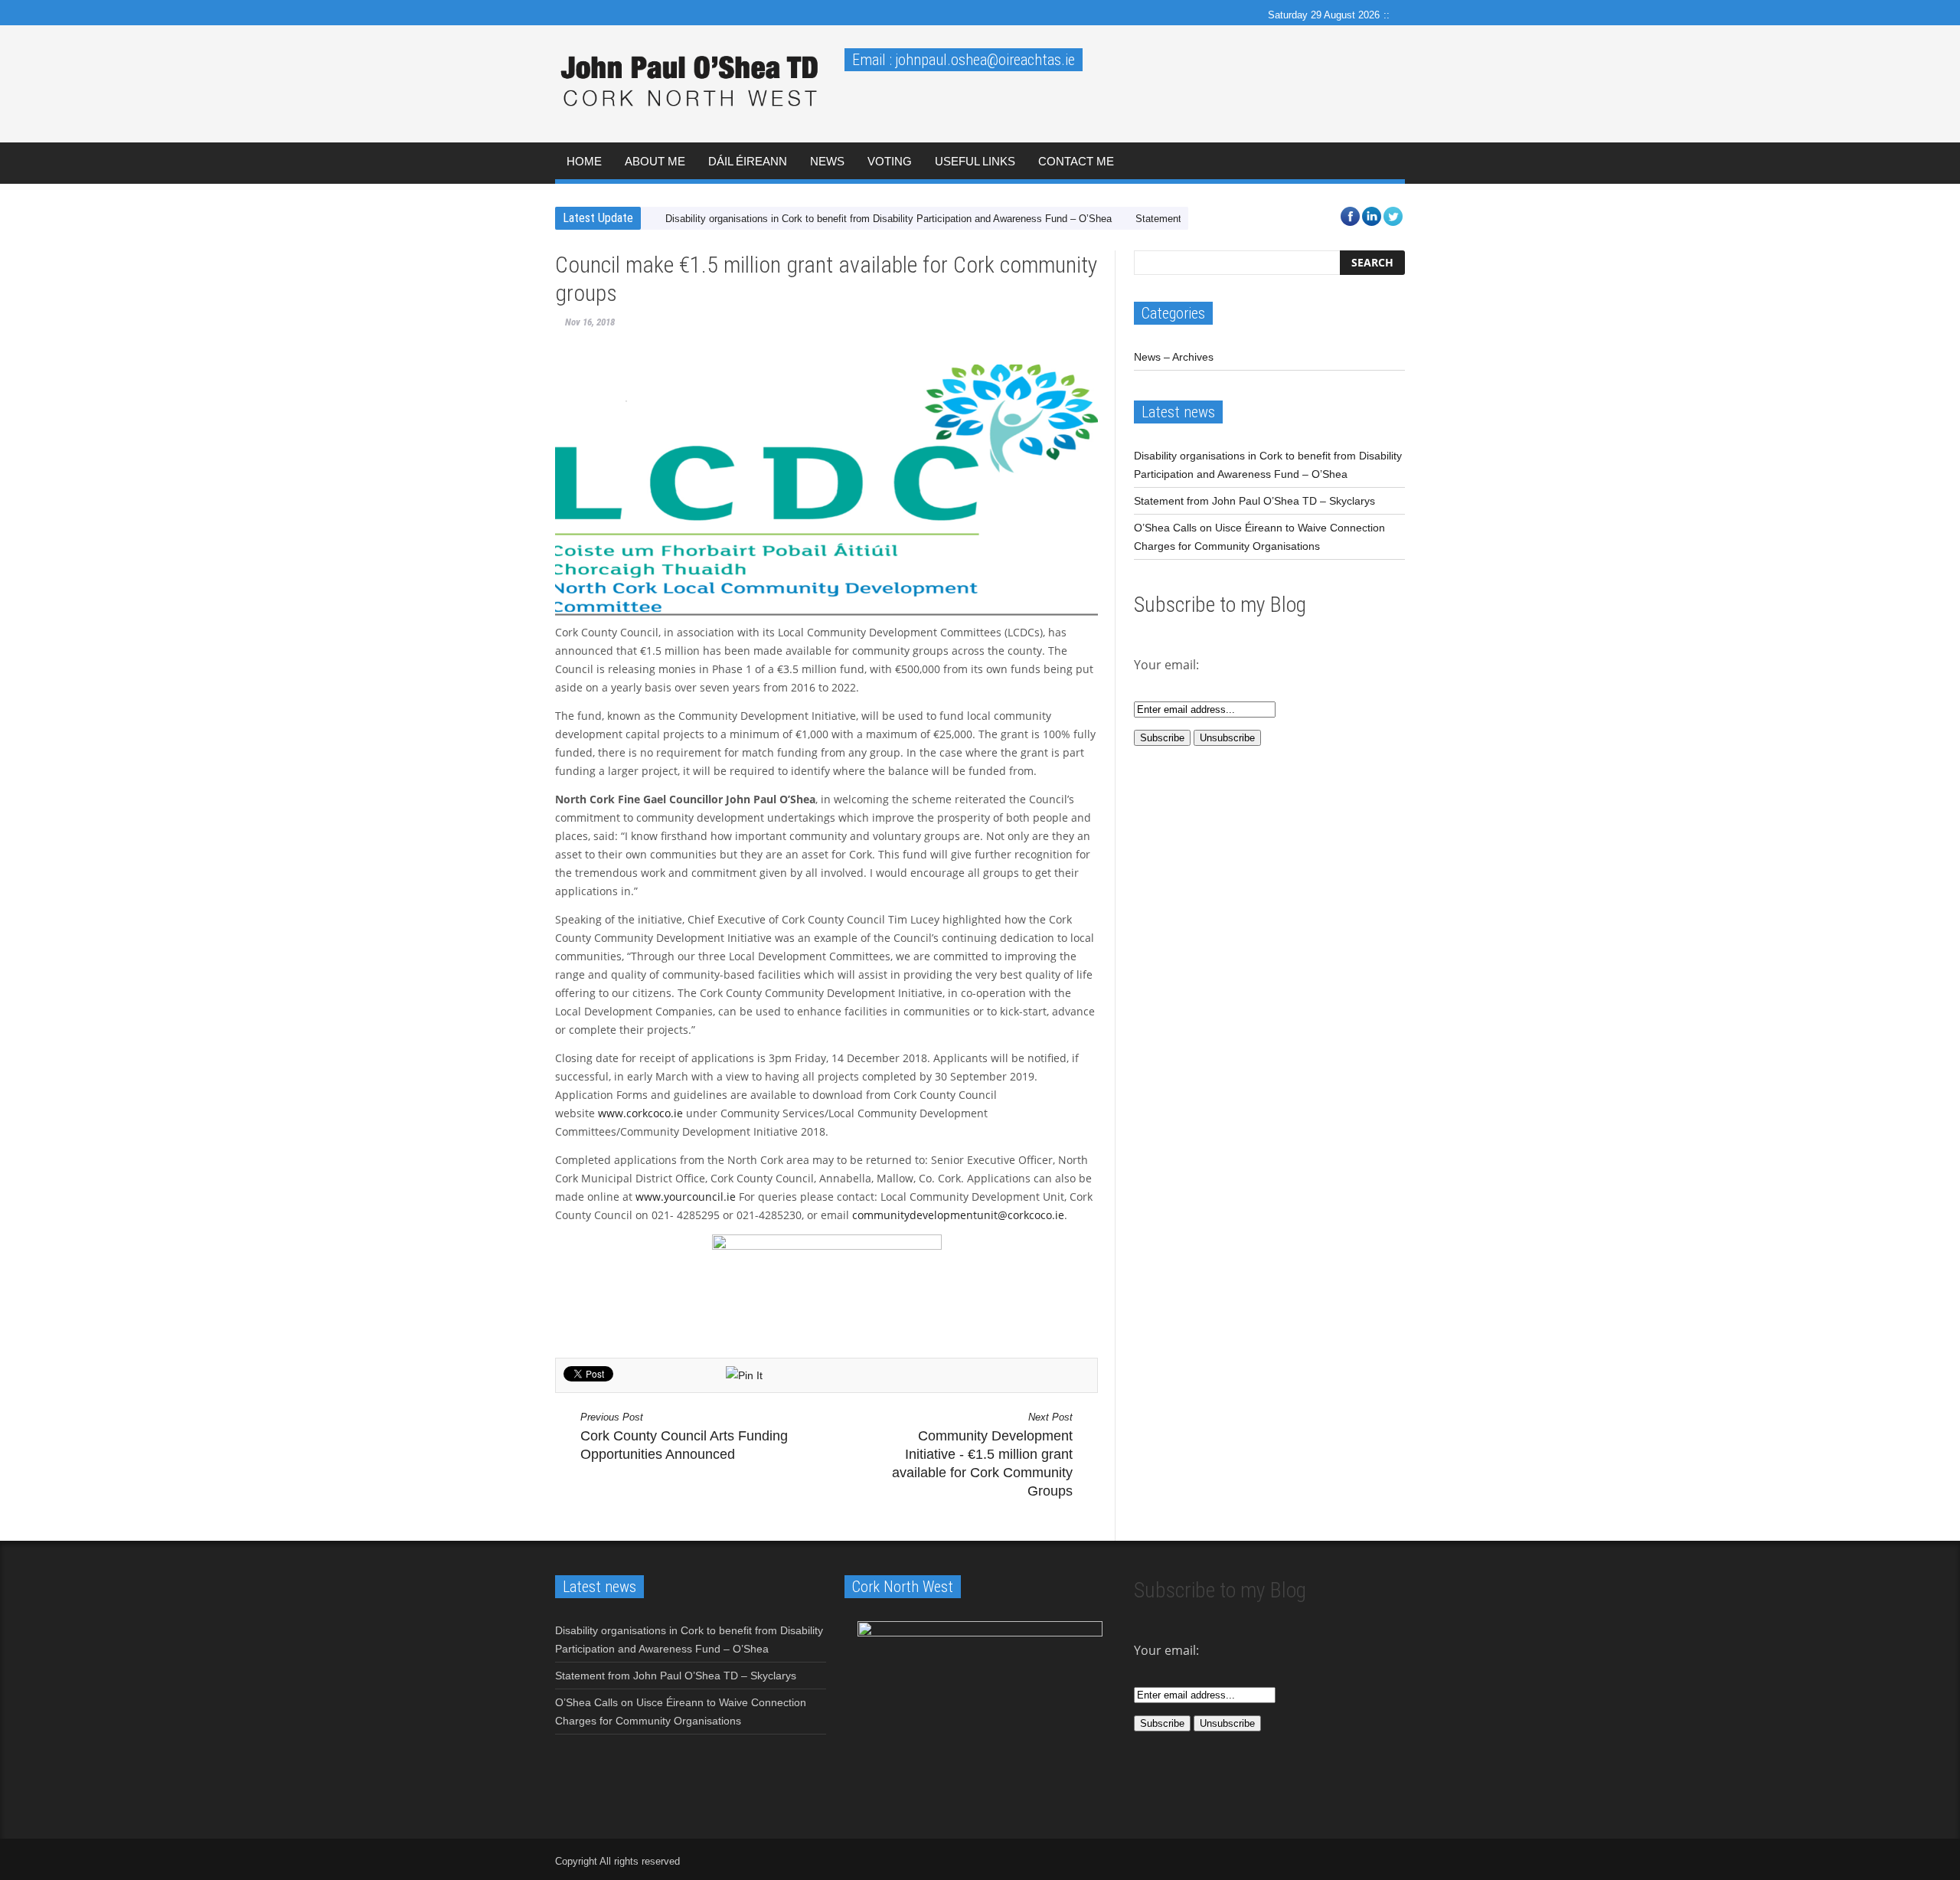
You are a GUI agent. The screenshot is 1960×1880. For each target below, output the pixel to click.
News (827, 161)
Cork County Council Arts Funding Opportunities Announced (684, 1437)
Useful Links (975, 161)
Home (584, 161)
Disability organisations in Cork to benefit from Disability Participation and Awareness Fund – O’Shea (889, 219)
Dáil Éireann (748, 161)
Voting (890, 161)
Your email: (1166, 1650)
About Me (655, 161)
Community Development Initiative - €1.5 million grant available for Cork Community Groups (982, 1455)
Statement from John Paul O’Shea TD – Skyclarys (1254, 501)
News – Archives (1174, 357)
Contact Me (1076, 161)
